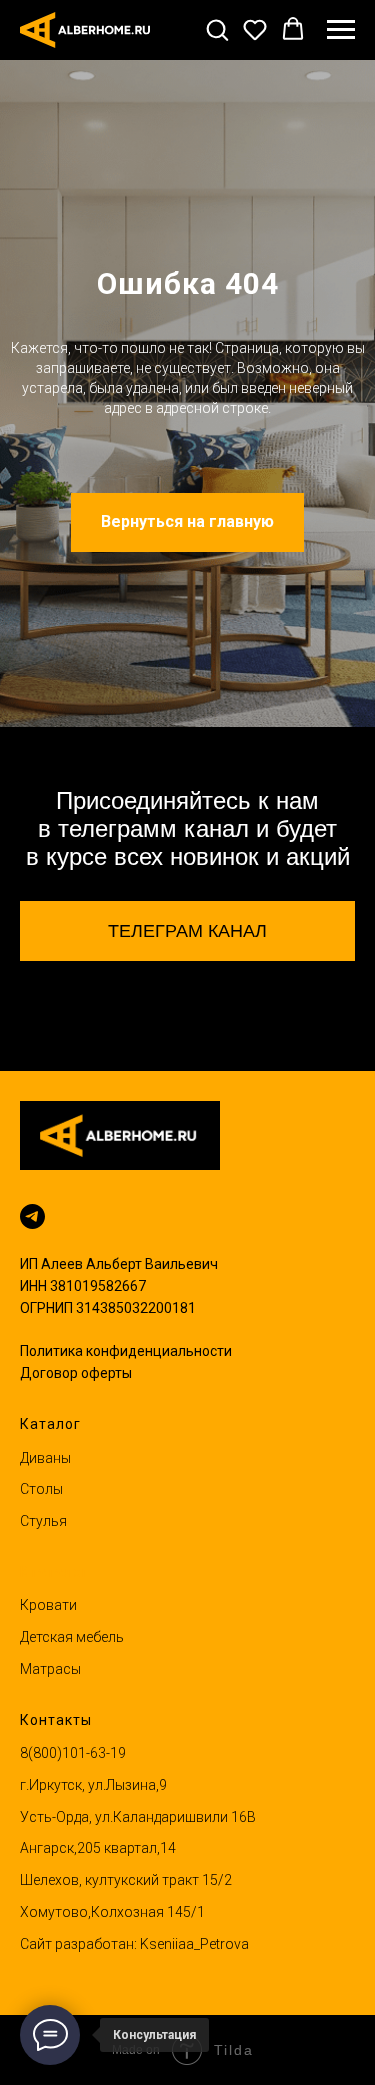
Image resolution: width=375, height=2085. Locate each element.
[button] (217, 29)
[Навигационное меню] (341, 30)
